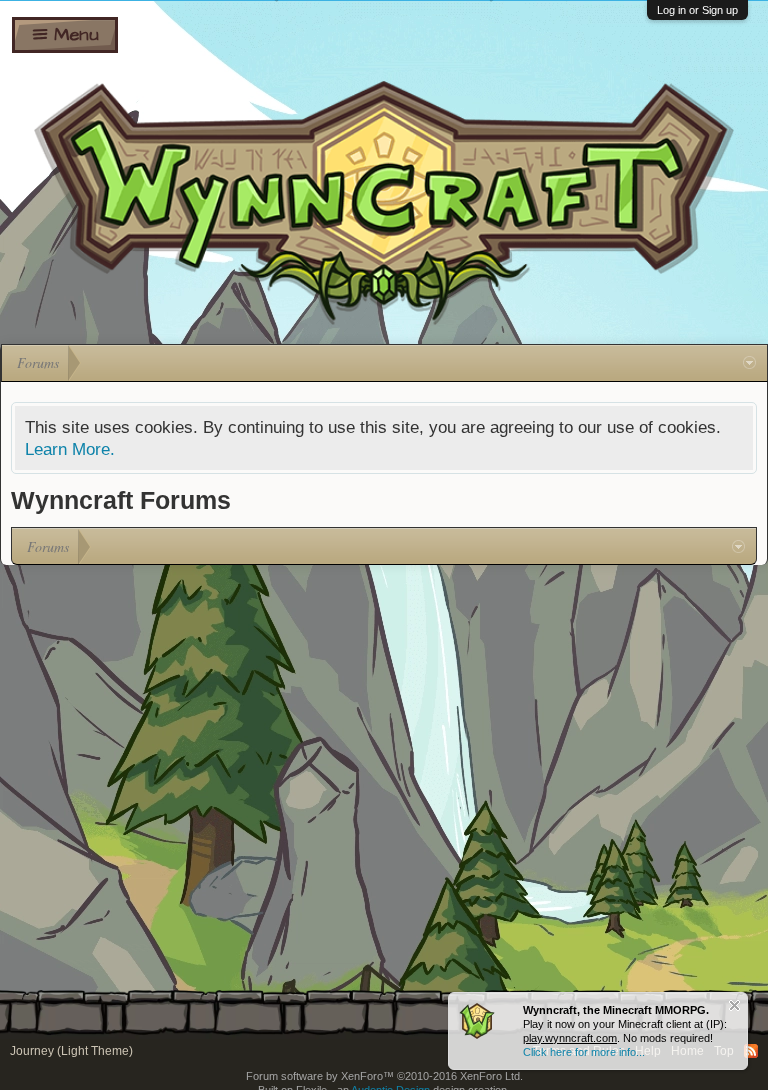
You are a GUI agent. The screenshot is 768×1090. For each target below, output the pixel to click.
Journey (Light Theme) (71, 1051)
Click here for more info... (584, 1052)
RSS (751, 1051)
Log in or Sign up (697, 10)
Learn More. (70, 449)
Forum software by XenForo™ (384, 1076)
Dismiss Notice (734, 1005)
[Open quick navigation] (749, 363)
